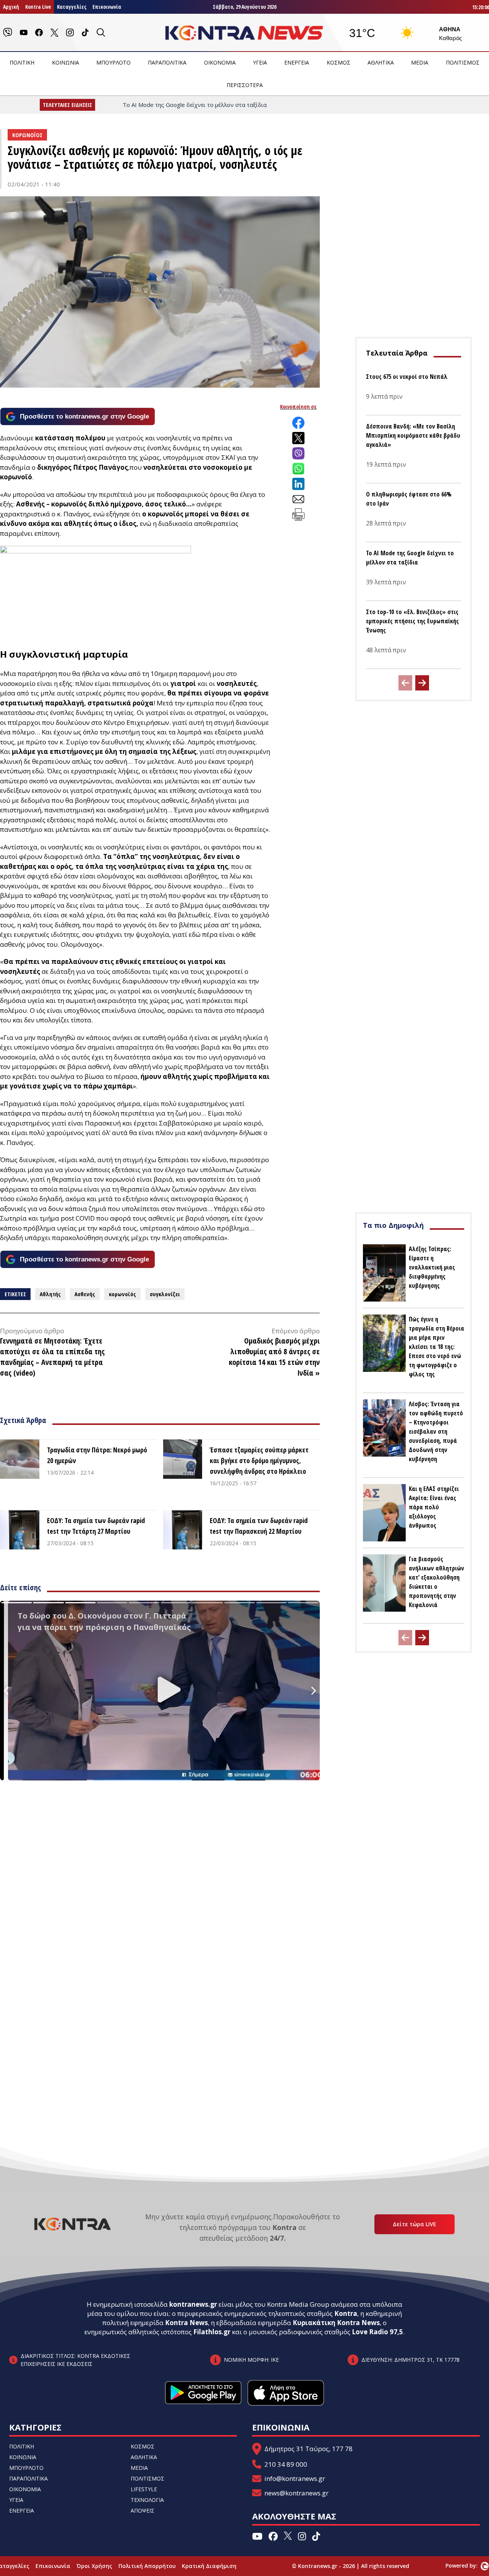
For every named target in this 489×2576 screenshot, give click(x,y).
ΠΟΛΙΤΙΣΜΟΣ (463, 62)
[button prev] (405, 683)
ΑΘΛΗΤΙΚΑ (381, 62)
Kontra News (186, 2323)
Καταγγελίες (72, 7)
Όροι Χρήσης (94, 2566)
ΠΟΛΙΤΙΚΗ (22, 62)
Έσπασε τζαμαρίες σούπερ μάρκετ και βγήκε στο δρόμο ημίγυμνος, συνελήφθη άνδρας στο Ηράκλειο (259, 1460)
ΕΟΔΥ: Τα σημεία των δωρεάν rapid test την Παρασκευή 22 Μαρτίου (259, 1526)
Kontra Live (38, 7)
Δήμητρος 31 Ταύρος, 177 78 (308, 2449)
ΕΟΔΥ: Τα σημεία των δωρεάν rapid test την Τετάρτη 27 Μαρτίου (96, 1526)
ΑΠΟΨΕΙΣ (142, 2511)
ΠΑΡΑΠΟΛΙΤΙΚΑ (167, 62)
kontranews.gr (193, 2304)
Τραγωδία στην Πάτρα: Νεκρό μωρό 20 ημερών (97, 1455)
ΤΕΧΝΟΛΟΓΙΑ (147, 2500)
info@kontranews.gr (295, 2478)
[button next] (422, 683)
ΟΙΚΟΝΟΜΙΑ (220, 62)
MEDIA (420, 62)
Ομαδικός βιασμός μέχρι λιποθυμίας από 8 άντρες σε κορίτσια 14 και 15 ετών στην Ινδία (274, 1357)
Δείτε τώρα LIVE (415, 2224)
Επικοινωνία (107, 7)
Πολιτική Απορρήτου (147, 2566)
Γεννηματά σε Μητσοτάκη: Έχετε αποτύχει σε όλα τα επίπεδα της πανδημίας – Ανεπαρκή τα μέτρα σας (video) (52, 1357)
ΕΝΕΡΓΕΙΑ (297, 62)
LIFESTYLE (144, 2489)
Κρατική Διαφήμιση (209, 2566)
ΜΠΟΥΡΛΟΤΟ (113, 62)
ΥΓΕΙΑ (260, 62)
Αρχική (11, 7)
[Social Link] (8, 32)
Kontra (346, 2313)
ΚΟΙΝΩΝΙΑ (66, 62)
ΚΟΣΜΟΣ (338, 62)
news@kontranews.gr (296, 2493)
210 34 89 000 (286, 2464)
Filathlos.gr (212, 2332)
